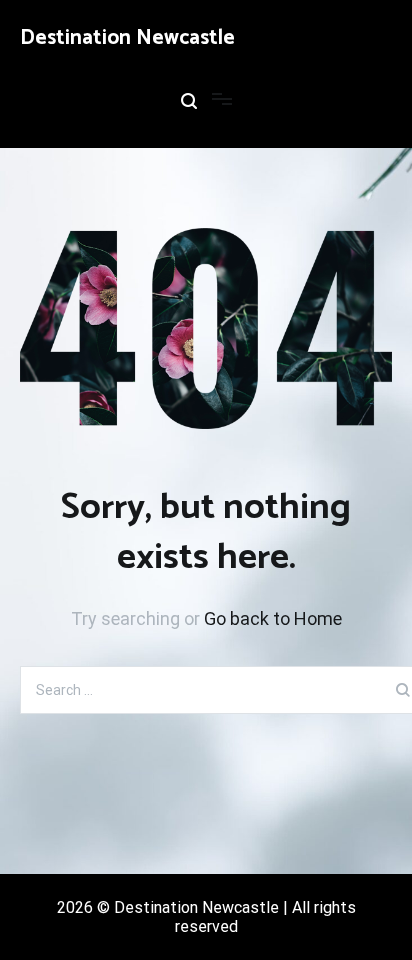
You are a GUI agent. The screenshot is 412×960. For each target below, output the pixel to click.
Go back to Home (273, 618)
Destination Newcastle (127, 38)
